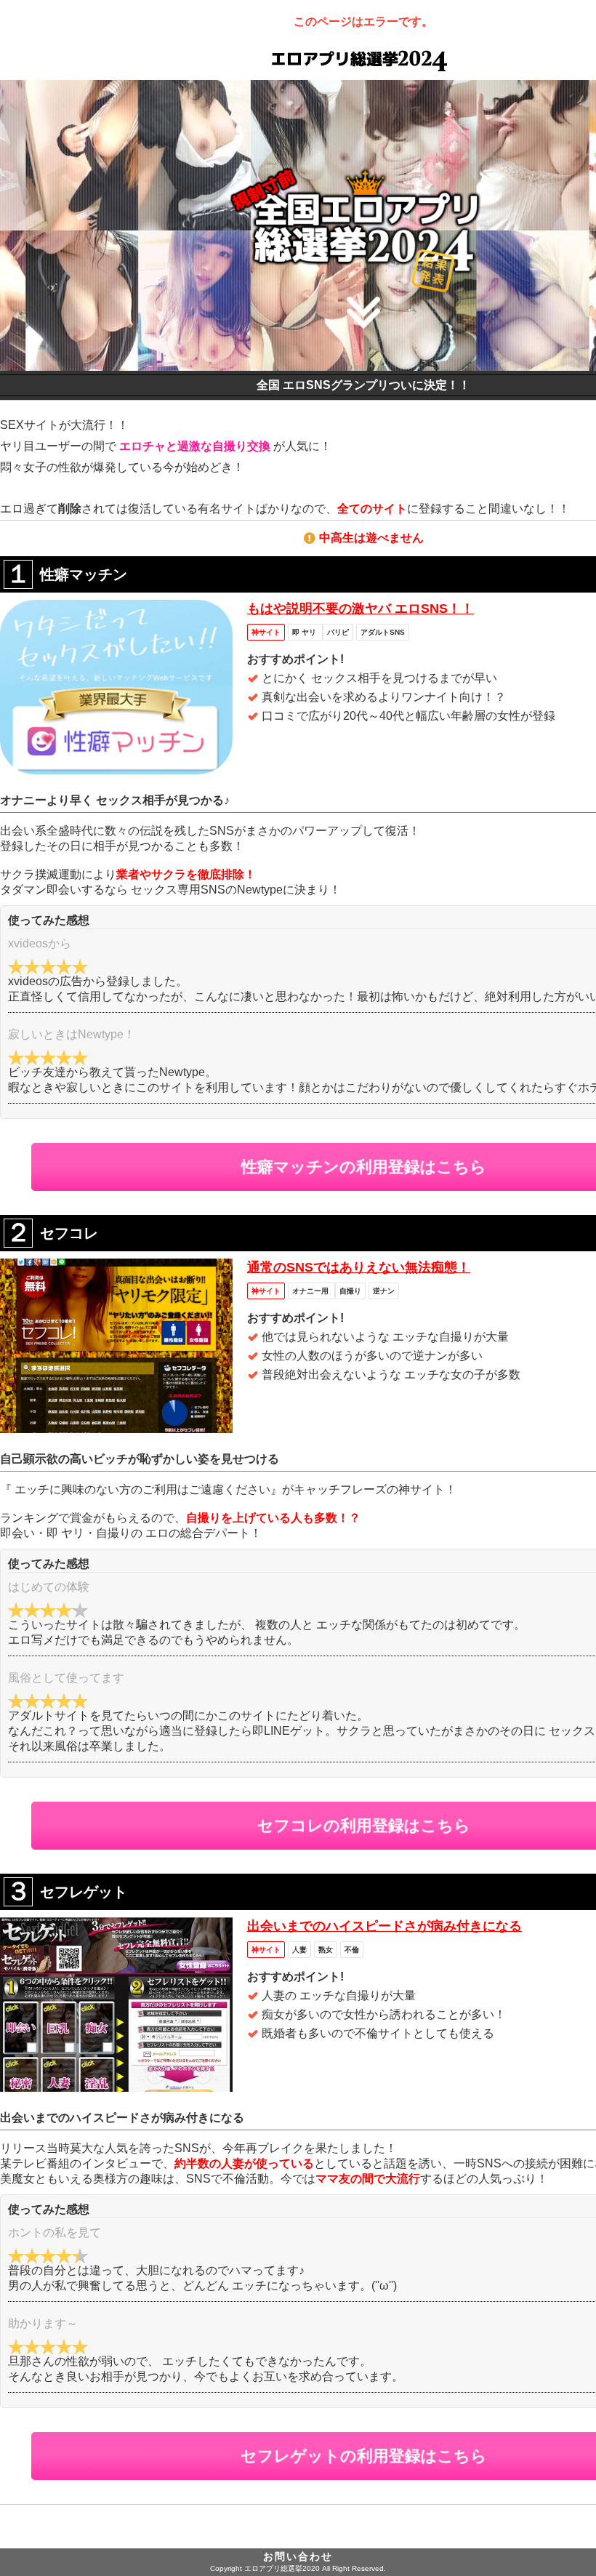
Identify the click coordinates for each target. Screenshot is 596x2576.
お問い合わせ (298, 2556)
